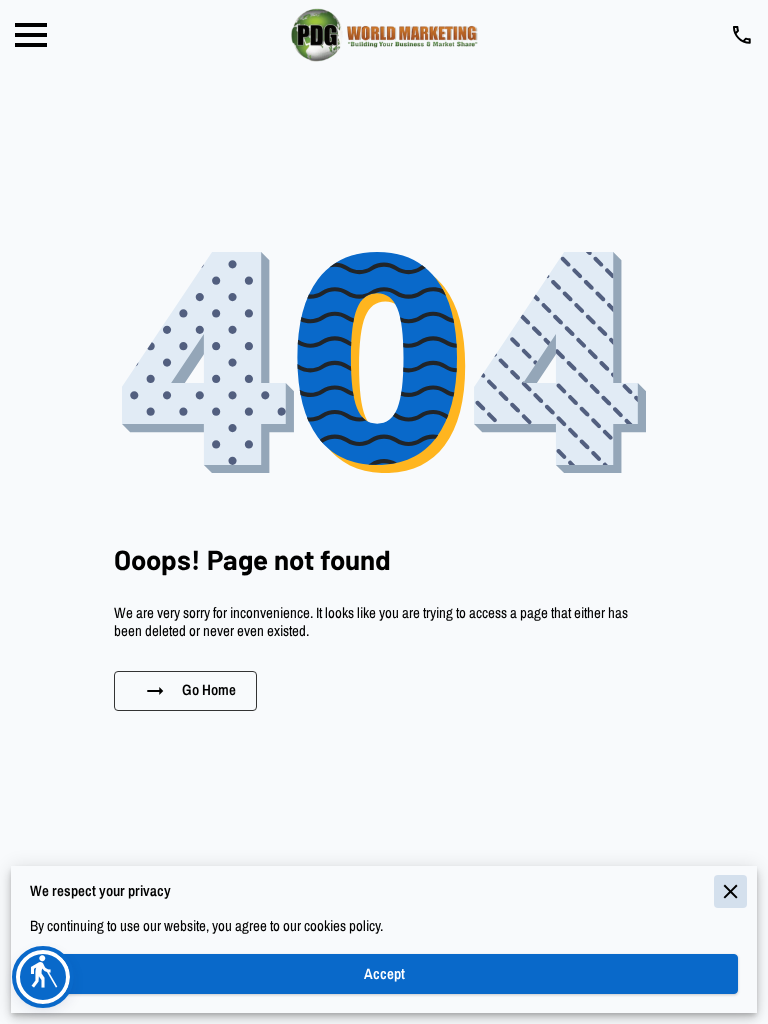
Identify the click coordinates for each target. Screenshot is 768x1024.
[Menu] (31, 35)
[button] (43, 977)
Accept (384, 974)
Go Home (209, 690)
